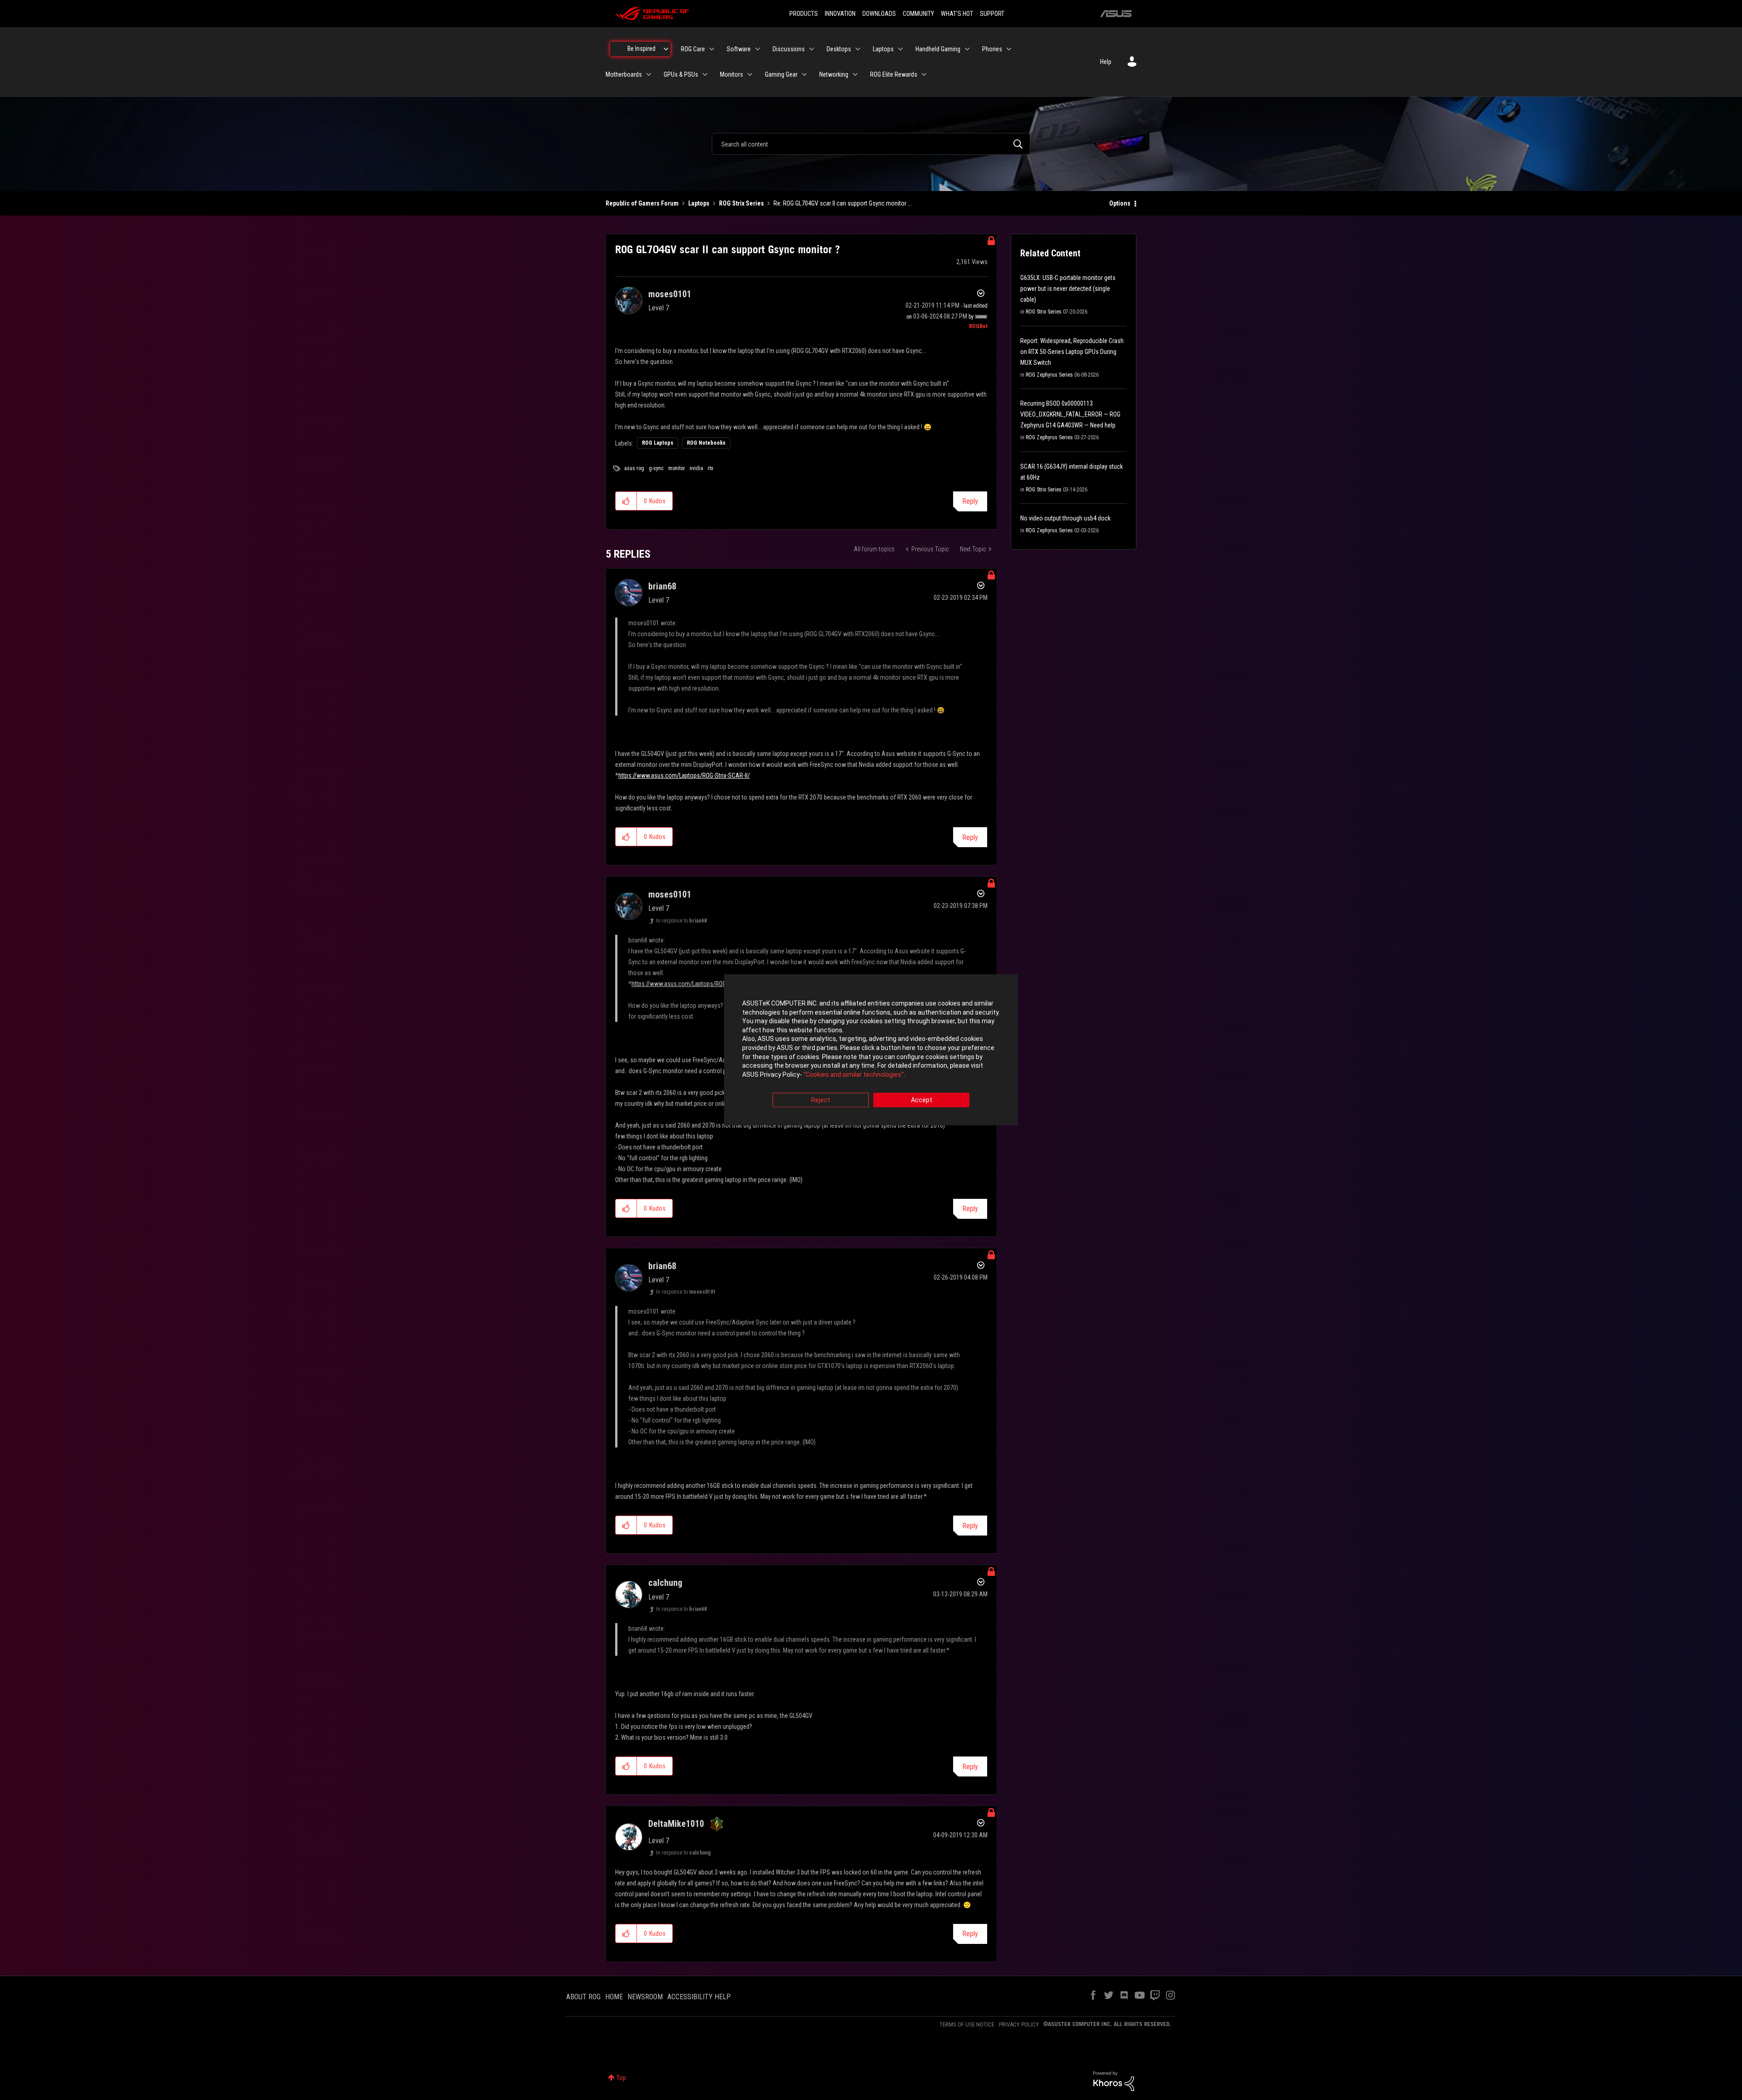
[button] (626, 501)
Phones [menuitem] (992, 49)
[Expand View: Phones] (1009, 49)
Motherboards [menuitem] (624, 74)
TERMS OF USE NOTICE (967, 2024)
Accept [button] (922, 1100)
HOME (614, 1997)
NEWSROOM (645, 1997)
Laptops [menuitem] (883, 49)
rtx (710, 468)
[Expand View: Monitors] (750, 74)
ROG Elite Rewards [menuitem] (894, 74)
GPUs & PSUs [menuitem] (681, 74)
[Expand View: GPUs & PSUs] (705, 74)
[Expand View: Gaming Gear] (804, 74)
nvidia (696, 468)
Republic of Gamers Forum (642, 203)
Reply (970, 501)
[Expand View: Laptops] (900, 49)
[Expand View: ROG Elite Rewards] (924, 74)
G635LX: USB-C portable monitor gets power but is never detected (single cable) (1068, 289)
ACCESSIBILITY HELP (699, 1997)
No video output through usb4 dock (1065, 518)
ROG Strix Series (741, 203)
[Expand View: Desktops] (858, 49)
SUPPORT (992, 14)
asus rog (634, 468)
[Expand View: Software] (758, 49)
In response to (681, 921)
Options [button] (1120, 203)
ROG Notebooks (706, 443)
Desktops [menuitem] (839, 49)
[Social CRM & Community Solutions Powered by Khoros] (1114, 2080)
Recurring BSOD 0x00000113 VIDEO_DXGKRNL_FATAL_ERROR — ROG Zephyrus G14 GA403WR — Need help (1070, 414)
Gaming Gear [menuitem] (781, 74)
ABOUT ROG (583, 1997)
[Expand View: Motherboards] (649, 74)
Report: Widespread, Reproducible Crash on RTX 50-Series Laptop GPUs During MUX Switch (1072, 352)
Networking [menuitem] (834, 74)
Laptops (699, 203)
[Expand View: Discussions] (812, 49)
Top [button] (621, 2078)
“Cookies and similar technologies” (854, 1075)
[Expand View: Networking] (855, 74)
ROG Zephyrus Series (1049, 375)
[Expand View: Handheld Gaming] (967, 49)
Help (1106, 62)
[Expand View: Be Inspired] (666, 49)
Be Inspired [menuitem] (641, 49)
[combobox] (871, 144)
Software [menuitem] (739, 49)
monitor (677, 468)
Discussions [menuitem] (789, 49)
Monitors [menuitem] (732, 74)
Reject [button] (821, 1100)
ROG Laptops (658, 443)
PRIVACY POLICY (1019, 2024)
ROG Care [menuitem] (693, 49)
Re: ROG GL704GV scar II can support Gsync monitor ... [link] (843, 203)
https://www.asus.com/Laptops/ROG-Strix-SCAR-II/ (684, 775)
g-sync (656, 468)
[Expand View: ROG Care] (712, 49)
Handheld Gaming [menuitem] (938, 49)
